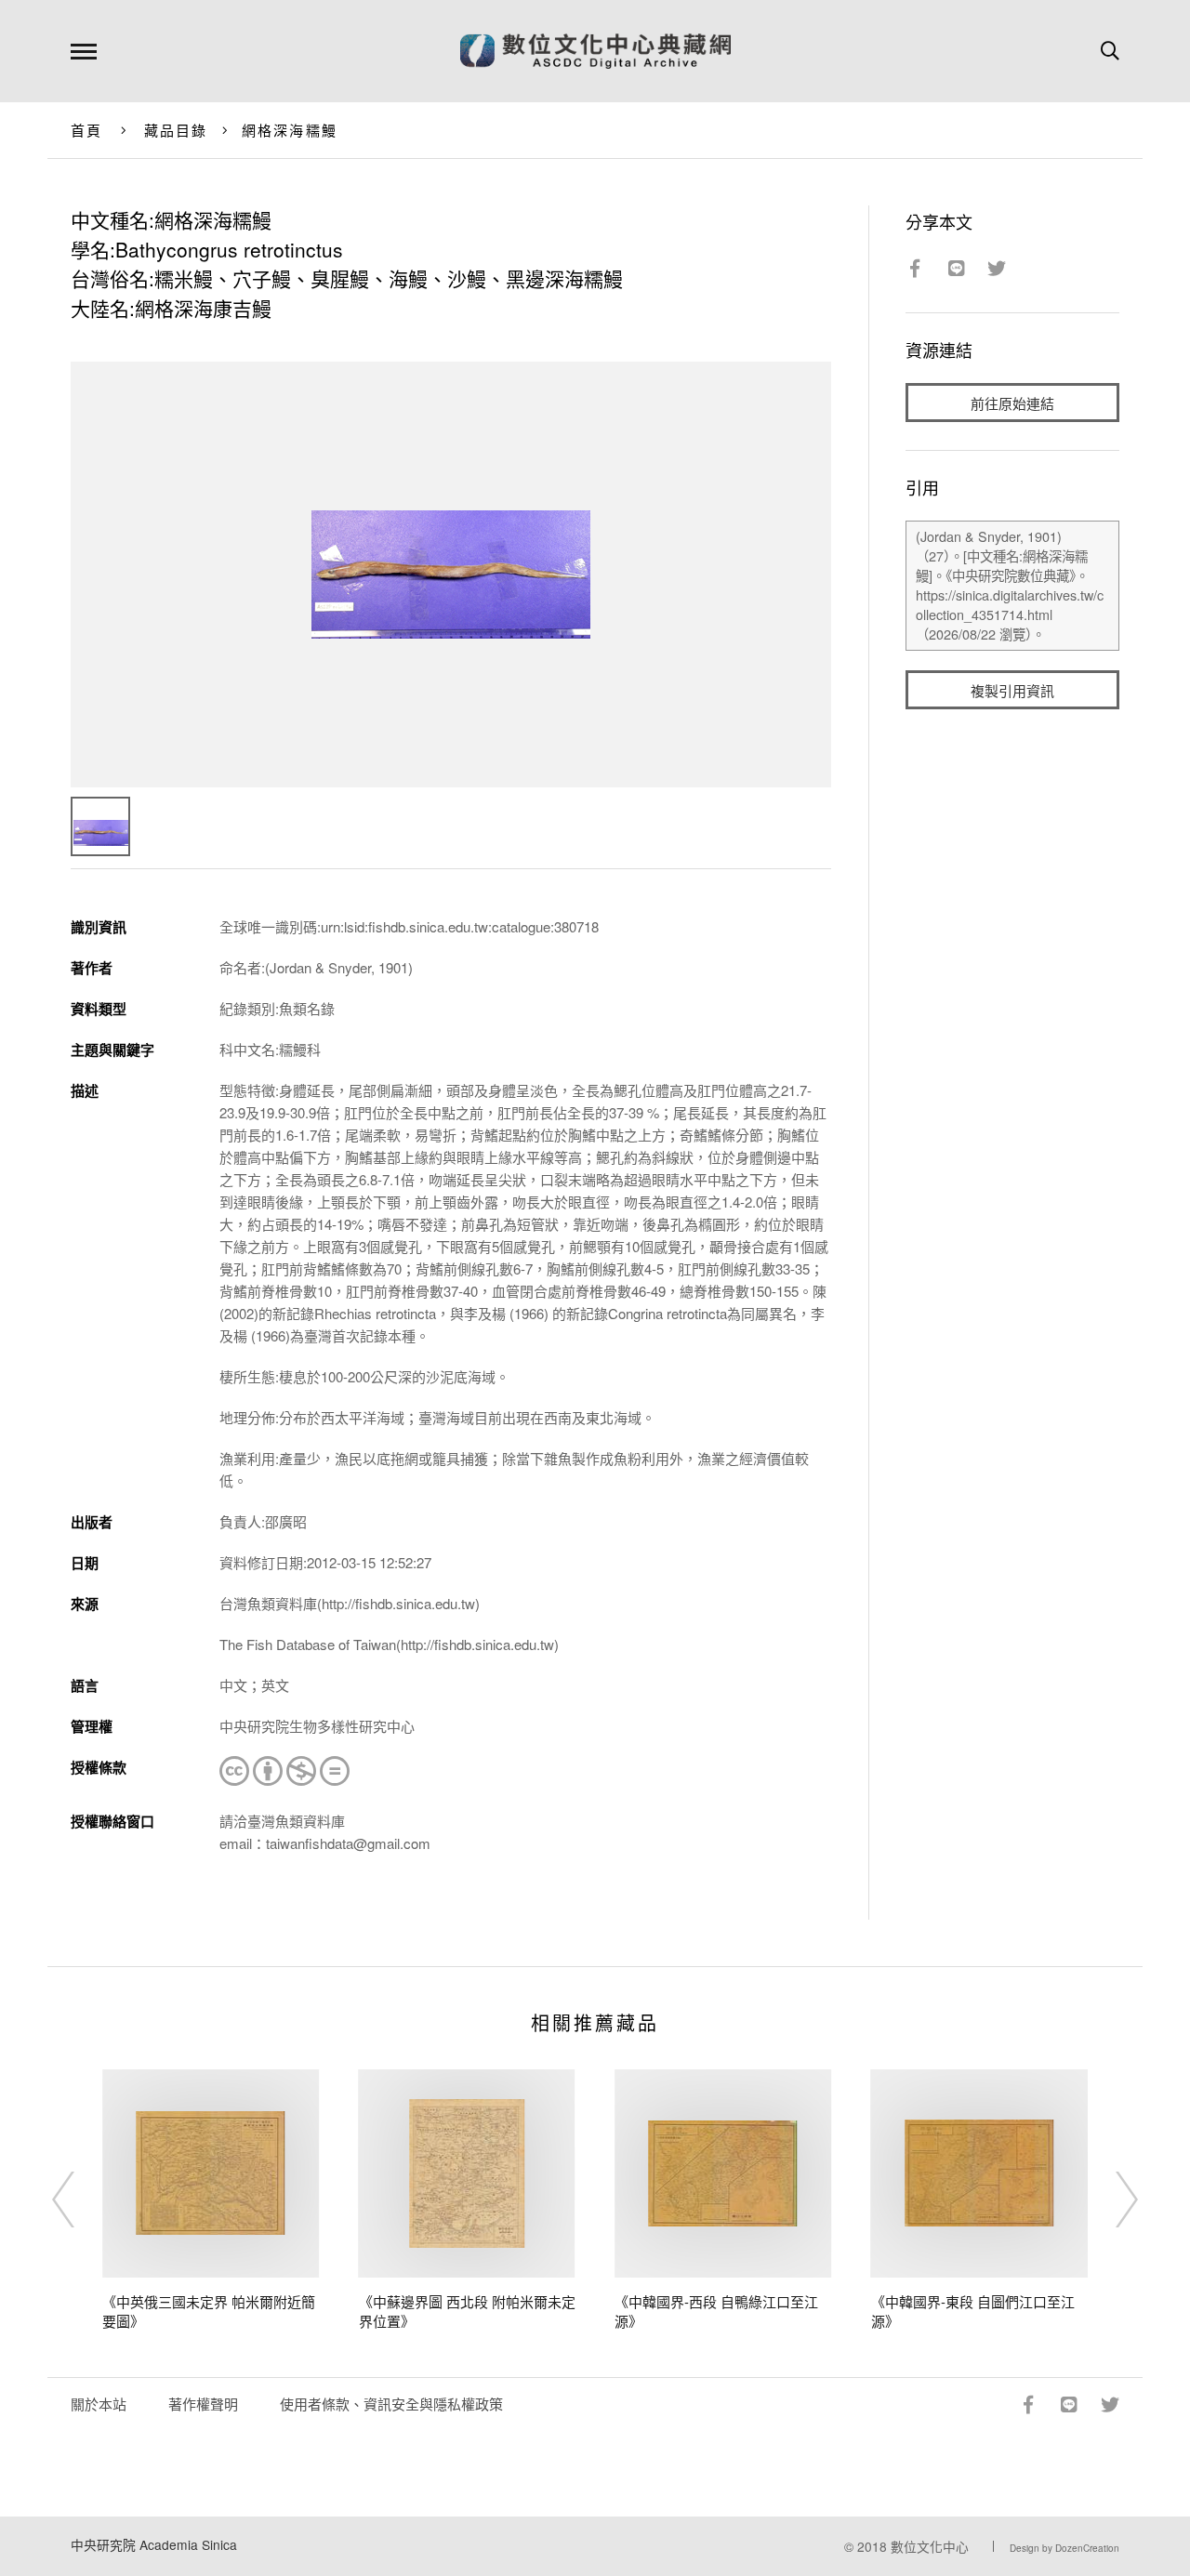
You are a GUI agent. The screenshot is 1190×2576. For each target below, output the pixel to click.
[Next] (1110, 2200)
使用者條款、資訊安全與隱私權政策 (391, 2404)
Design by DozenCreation (1064, 2548)
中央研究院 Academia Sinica (154, 2544)
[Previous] (80, 2200)
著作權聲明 (203, 2404)
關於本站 (99, 2404)
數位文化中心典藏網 (595, 51)
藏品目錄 (176, 130)
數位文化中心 (930, 2546)
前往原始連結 (1012, 403)
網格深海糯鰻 (290, 130)
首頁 (87, 130)
